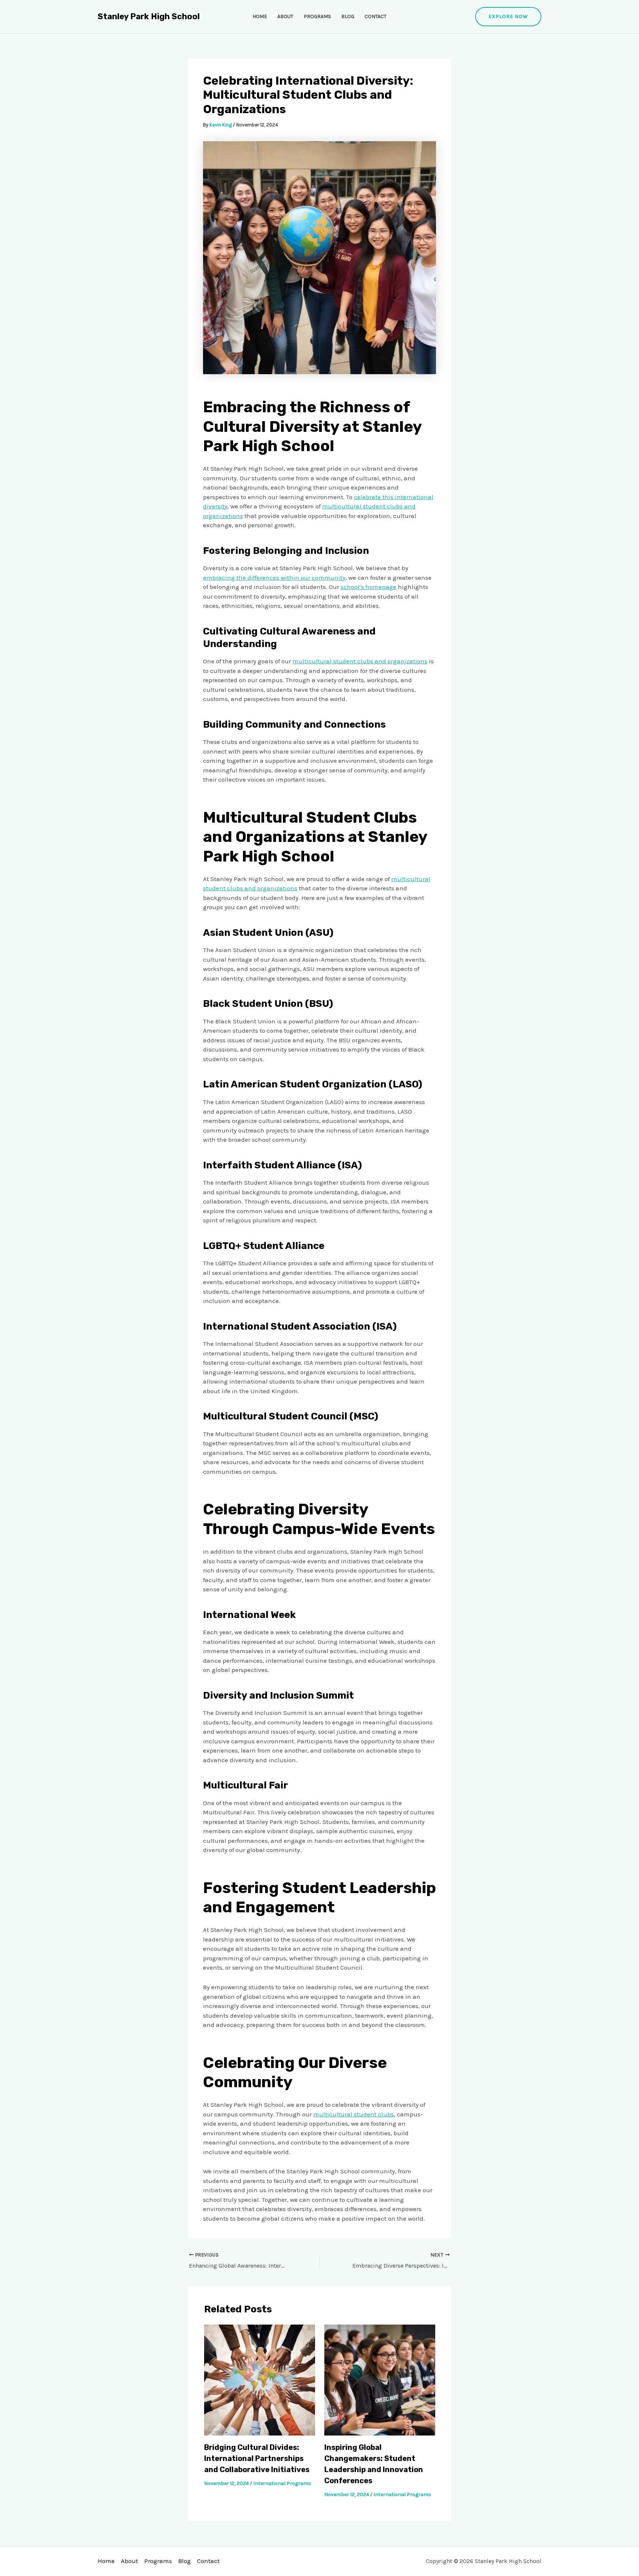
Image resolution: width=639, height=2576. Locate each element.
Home (260, 16)
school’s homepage (368, 587)
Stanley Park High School (149, 16)
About (285, 16)
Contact (376, 16)
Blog (348, 16)
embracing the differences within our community (274, 578)
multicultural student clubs (354, 2114)
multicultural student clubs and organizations (360, 661)
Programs (317, 16)
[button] (508, 17)
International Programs (282, 2483)
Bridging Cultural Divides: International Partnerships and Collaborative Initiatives (257, 2458)
